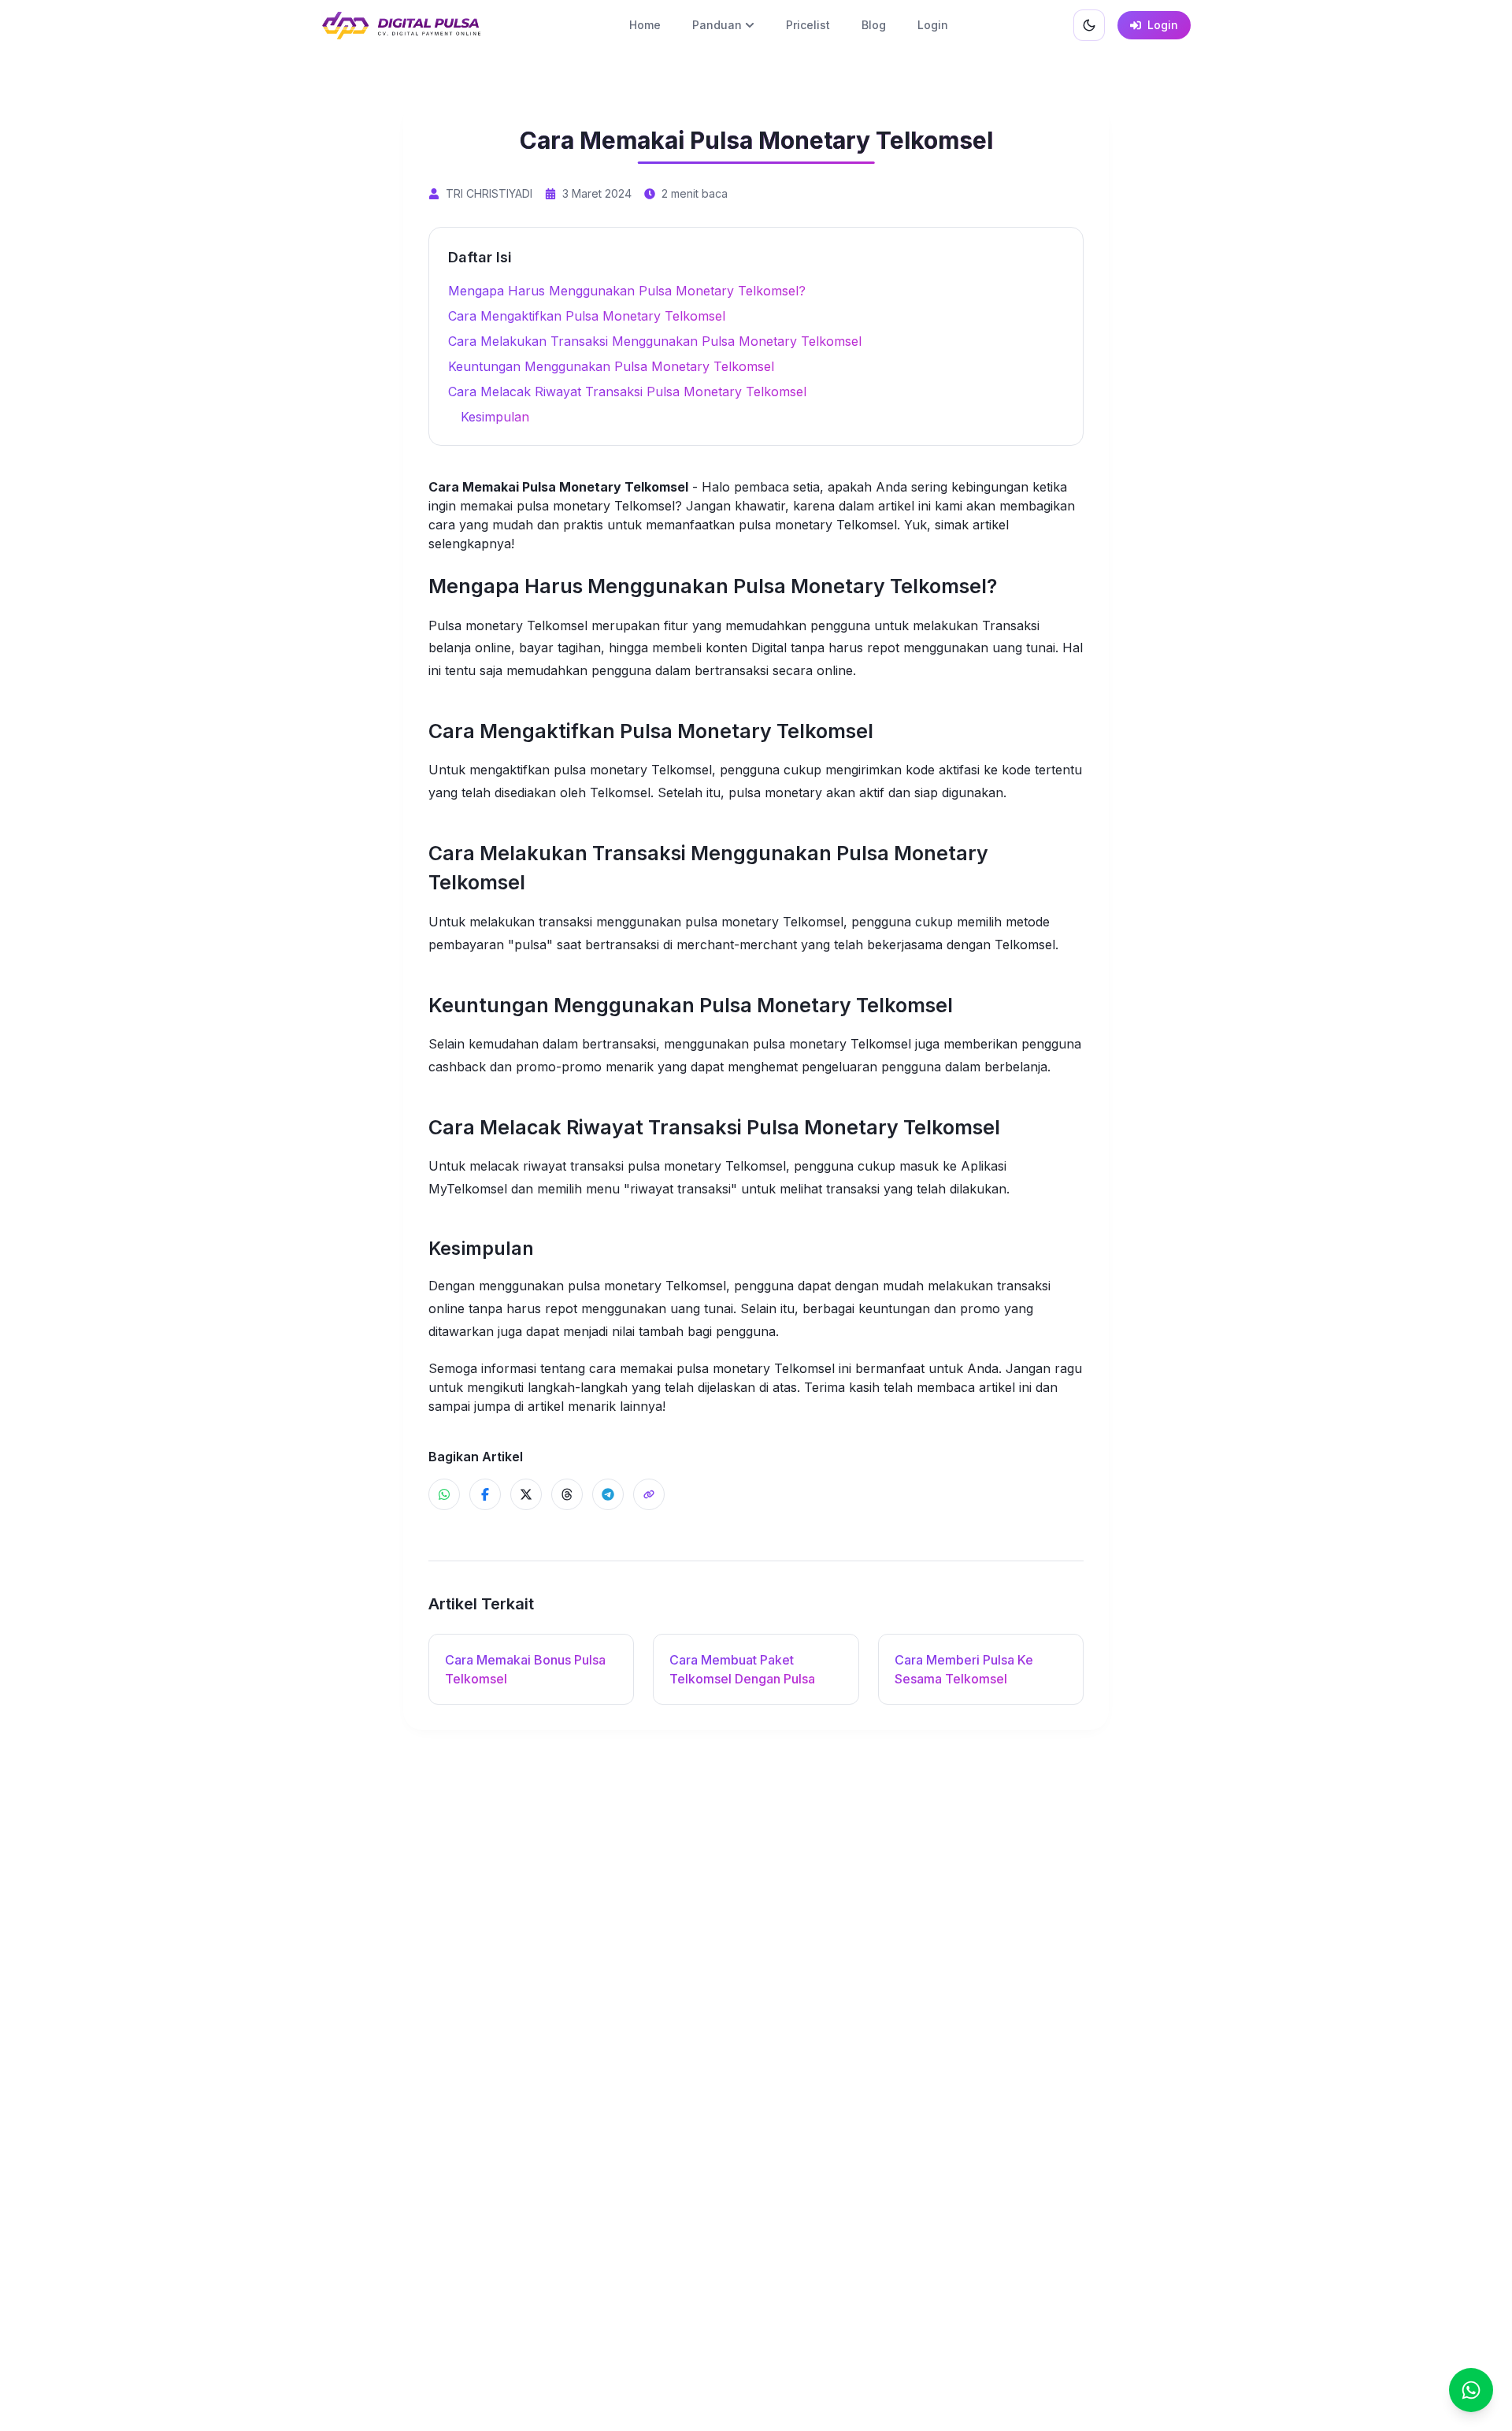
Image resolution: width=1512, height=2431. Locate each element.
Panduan (717, 25)
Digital (769, 648)
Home (645, 25)
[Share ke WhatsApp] (444, 1494)
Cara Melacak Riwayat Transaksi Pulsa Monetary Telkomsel (627, 392)
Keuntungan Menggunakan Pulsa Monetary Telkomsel (611, 366)
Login (933, 25)
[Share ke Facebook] (485, 1494)
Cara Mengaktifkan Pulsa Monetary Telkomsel (587, 316)
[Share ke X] (526, 1494)
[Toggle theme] (1089, 25)
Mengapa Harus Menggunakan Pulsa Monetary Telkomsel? (627, 291)
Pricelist (808, 25)
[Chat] (1471, 2390)
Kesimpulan (495, 417)
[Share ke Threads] (567, 1494)
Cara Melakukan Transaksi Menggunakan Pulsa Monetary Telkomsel (655, 341)
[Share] (649, 1494)
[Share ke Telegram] (608, 1494)
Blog (874, 25)
